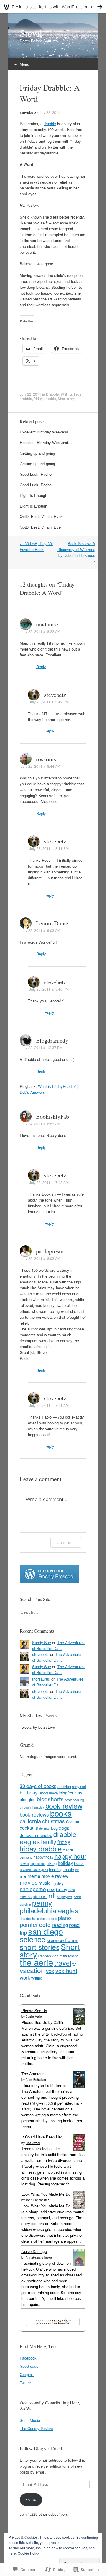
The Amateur (33, 2074)
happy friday (43, 1857)
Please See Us (34, 2010)
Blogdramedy (52, 1040)
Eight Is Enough (33, 495)
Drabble (52, 394)
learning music (62, 1870)
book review (64, 1806)
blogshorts (50, 1799)
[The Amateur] (79, 2087)
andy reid (79, 1787)
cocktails (29, 1828)
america (64, 1786)
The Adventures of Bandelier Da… (58, 1645)
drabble (50, 123)
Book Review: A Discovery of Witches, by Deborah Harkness (76, 552)
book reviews (34, 1814)
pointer (29, 1924)
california (30, 1821)
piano (64, 1918)
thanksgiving (69, 1956)
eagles (30, 1841)
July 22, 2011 (50, 112)
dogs (64, 1828)
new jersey (57, 1889)
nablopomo (33, 1889)
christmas (53, 1821)
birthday (29, 1792)
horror (79, 1863)
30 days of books (38, 1786)
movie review (55, 1876)
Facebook (28, 2358)
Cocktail (73, 1822)
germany (26, 1857)
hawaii (24, 1863)
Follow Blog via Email (41, 2448)
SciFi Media (30, 2420)
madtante (47, 624)
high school (38, 1864)
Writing (66, 394)
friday (64, 1842)
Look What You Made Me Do (46, 2194)
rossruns (46, 759)
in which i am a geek (34, 1870)
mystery (58, 1883)
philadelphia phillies (33, 1918)
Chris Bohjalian (36, 2080)
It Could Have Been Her (42, 2137)
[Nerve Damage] (79, 2265)
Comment (66, 1542)
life (77, 1870)
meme (34, 1876)
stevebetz (28, 112)
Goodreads (29, 2366)
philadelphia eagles (49, 1910)
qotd (45, 1924)
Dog (54, 1828)
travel (63, 1963)
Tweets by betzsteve (37, 1727)
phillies (52, 1919)
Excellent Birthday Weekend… (46, 432)
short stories (40, 1947)
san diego (46, 1931)
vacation (32, 1970)
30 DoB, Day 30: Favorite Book (36, 546)
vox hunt (66, 1971)
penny (42, 1903)
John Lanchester (37, 2200)
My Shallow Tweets (38, 1715)
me (23, 1876)
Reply (41, 667)
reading (60, 1925)
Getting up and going (37, 453)
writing (37, 1978)
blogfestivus (71, 1793)
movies (29, 1882)
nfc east (40, 1896)
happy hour (70, 1856)
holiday (65, 1863)
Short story (66, 398)
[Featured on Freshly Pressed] (49, 1581)
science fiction (62, 1940)
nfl (52, 1895)
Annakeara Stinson (39, 2257)
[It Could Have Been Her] (79, 2150)
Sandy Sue (42, 1642)
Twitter (25, 2383)
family (49, 1842)
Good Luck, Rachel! (37, 474)
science (33, 1939)
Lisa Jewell (33, 2143)
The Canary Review (36, 2428)
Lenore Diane (52, 923)
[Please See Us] (79, 2023)
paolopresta (50, 1251)
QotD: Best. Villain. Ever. (41, 516)
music (44, 1883)
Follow (31, 2499)
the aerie (36, 1962)
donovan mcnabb (36, 1835)
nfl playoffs (65, 1897)
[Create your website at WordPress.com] (53, 7)
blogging (28, 1799)
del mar (44, 1828)
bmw (68, 1800)
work (25, 1977)
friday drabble (45, 398)
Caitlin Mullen (35, 2017)
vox (50, 1971)
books (61, 1813)
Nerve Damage (34, 2251)
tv (74, 1964)
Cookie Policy (29, 2553)
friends (68, 1850)
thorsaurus (41, 1679)
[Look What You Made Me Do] (79, 2207)
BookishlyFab (52, 1116)
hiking (52, 1863)
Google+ (27, 2374)
